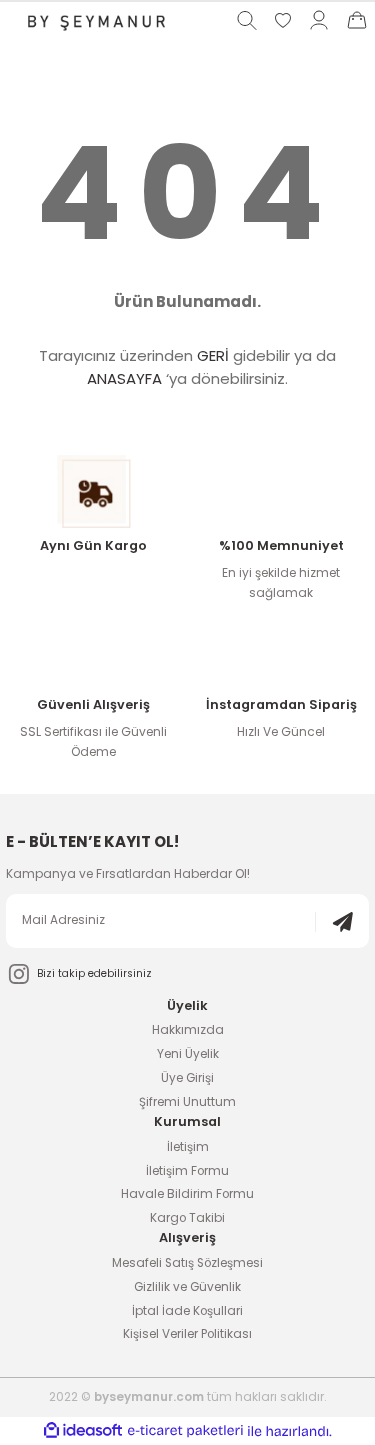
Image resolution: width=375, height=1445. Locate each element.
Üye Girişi (187, 1078)
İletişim (188, 1147)
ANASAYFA (124, 378)
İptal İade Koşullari (187, 1311)
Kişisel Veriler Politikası (187, 1334)
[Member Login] (319, 20)
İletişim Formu (187, 1171)
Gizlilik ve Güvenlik (187, 1287)
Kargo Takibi (187, 1218)
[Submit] (334, 922)
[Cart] (357, 20)
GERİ (213, 355)
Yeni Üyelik (188, 1054)
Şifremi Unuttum (187, 1102)
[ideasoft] (83, 1431)
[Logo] (94, 20)
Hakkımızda (188, 1030)
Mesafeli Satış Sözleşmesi (187, 1263)
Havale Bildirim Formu (187, 1194)
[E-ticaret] (185, 1431)
